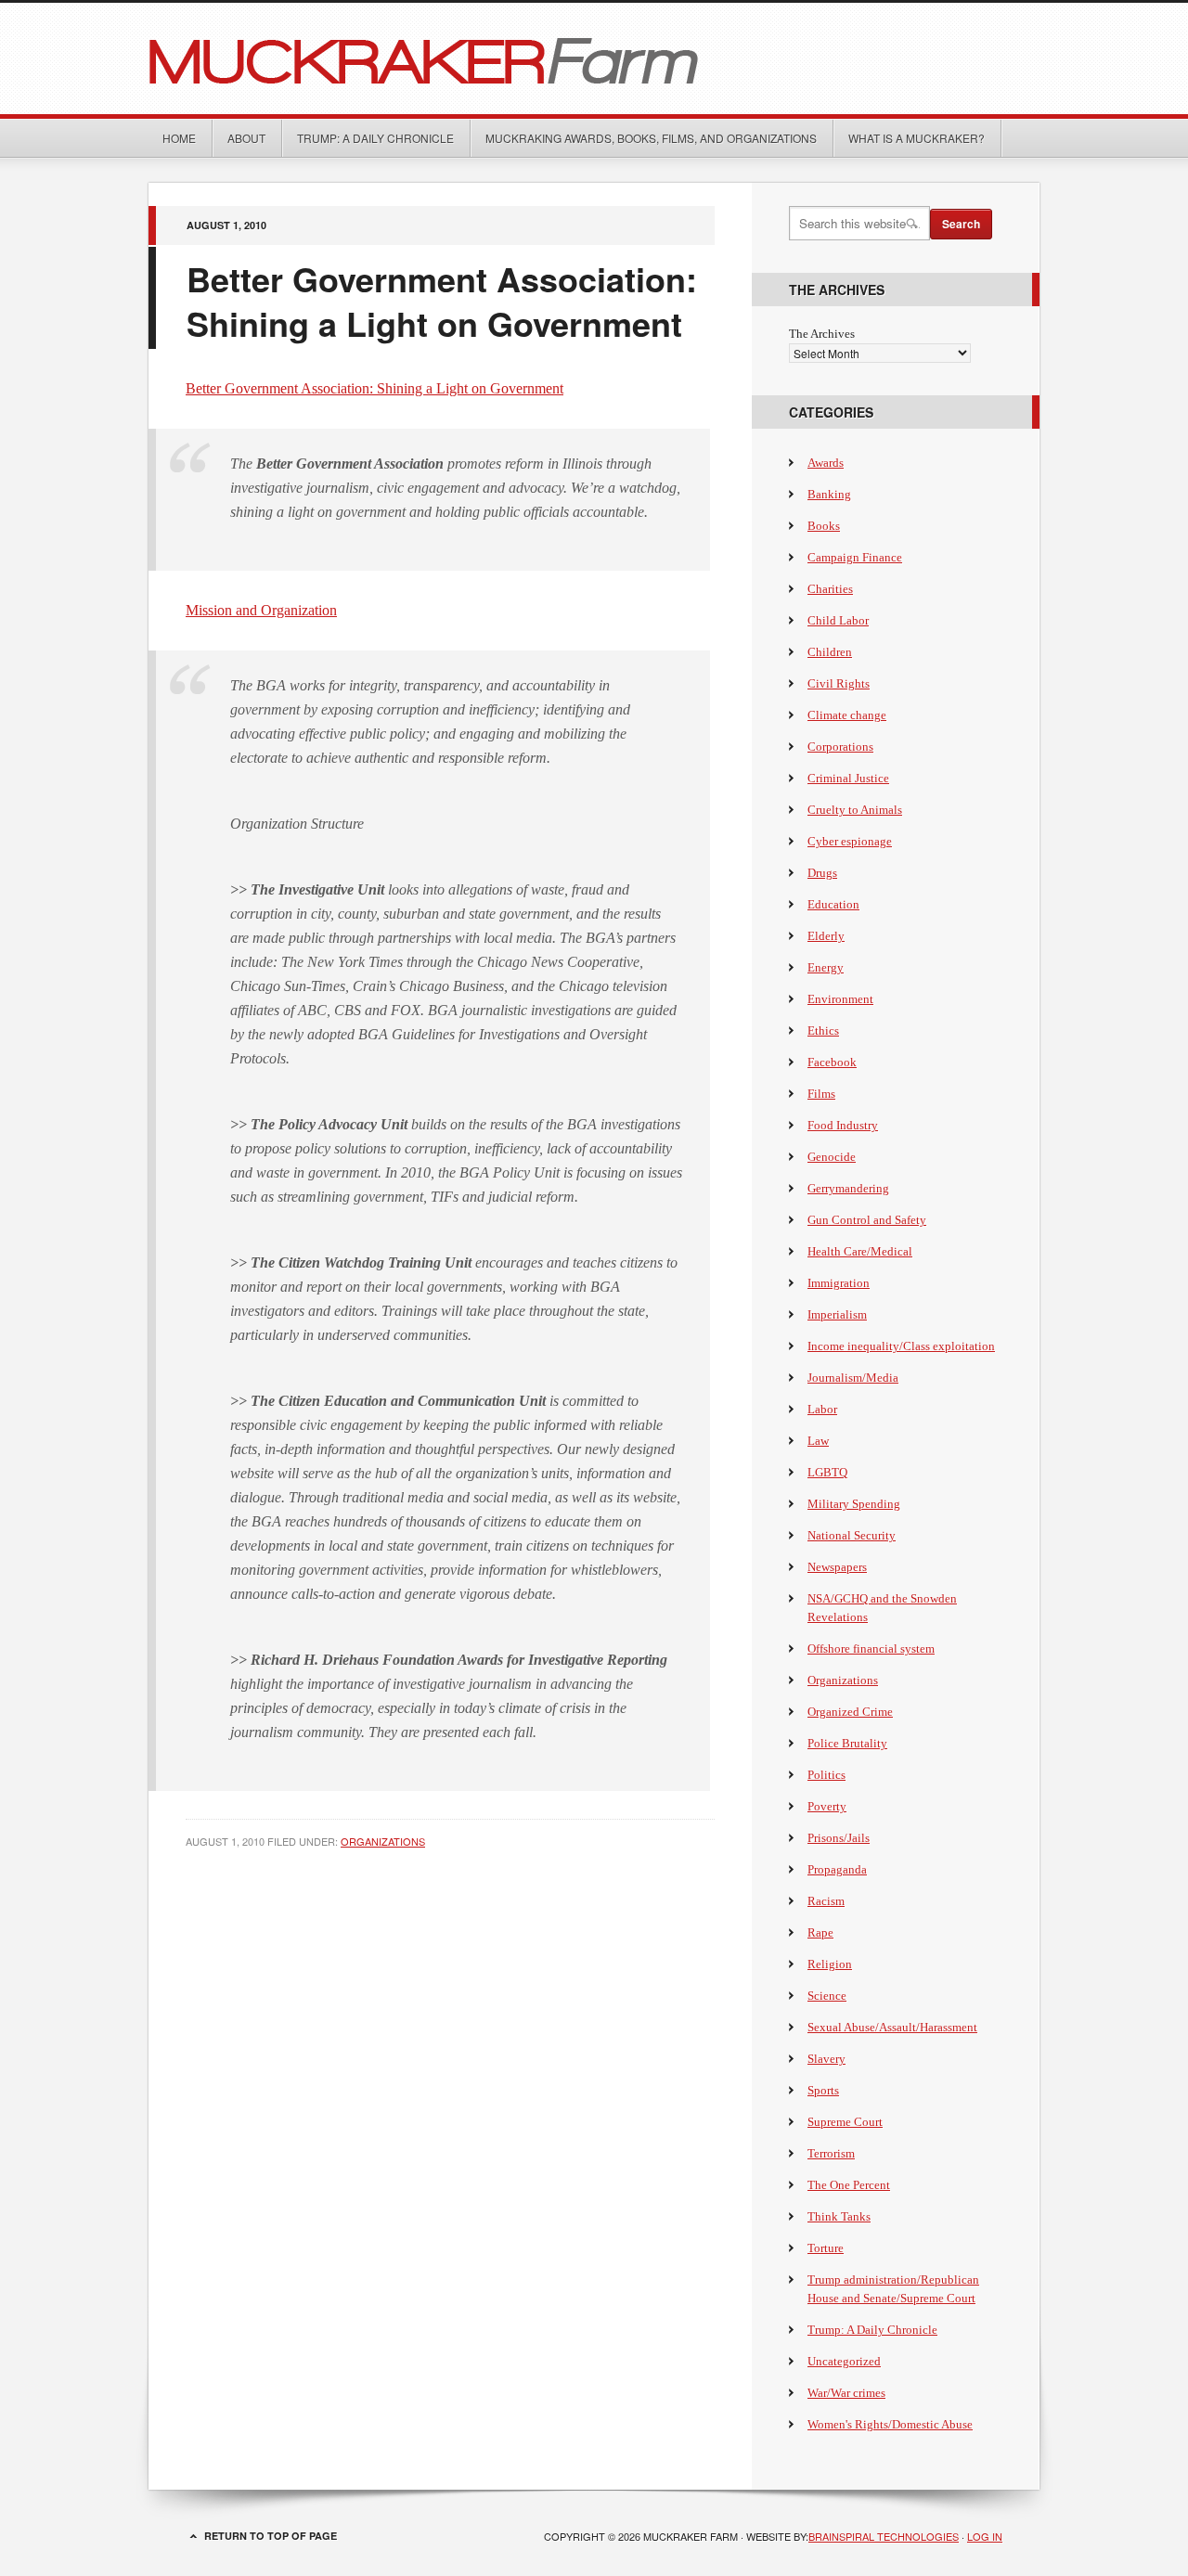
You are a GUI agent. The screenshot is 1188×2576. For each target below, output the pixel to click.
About (246, 138)
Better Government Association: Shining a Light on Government (374, 388)
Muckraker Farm (594, 58)
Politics (826, 1775)
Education (833, 904)
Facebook (832, 1062)
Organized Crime (850, 1712)
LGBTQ (827, 1472)
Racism (826, 1901)
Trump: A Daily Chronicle (375, 138)
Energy (826, 967)
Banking (829, 494)
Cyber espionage (850, 841)
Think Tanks (839, 2216)
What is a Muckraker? (917, 138)
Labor (822, 1409)
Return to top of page (271, 2536)
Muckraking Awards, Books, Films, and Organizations (651, 138)
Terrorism (831, 2153)
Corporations (840, 747)
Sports (823, 2090)
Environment (840, 999)
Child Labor (838, 620)
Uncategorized (844, 2361)
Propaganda (837, 1869)
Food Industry (843, 1125)
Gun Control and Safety (867, 1220)
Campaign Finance (855, 557)
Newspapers (837, 1567)
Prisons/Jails (839, 1838)
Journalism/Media (853, 1378)
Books (824, 526)
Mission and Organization (261, 610)
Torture (826, 2248)
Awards (826, 463)
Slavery (826, 2059)
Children (830, 652)
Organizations (383, 1841)
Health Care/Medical (860, 1251)
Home (179, 138)
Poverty (827, 1806)
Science (827, 1996)
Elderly (826, 936)
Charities (830, 589)
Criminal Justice (848, 778)
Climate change (847, 715)
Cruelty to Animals (855, 810)
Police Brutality (847, 1743)
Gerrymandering (848, 1188)
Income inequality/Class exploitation (901, 1346)
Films (821, 1094)
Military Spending (854, 1504)
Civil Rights (839, 683)
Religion (830, 1964)
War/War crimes (846, 2393)
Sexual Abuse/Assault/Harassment (892, 2027)
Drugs (822, 873)
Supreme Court (845, 2122)
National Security (852, 1535)
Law (818, 1441)
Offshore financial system (871, 1649)
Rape (820, 1932)
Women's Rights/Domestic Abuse (890, 2424)
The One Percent (849, 2185)
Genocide (832, 1157)
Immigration (839, 1283)
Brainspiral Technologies (884, 2536)
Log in (985, 2536)
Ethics (823, 1030)
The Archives (822, 334)
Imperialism (837, 1314)
